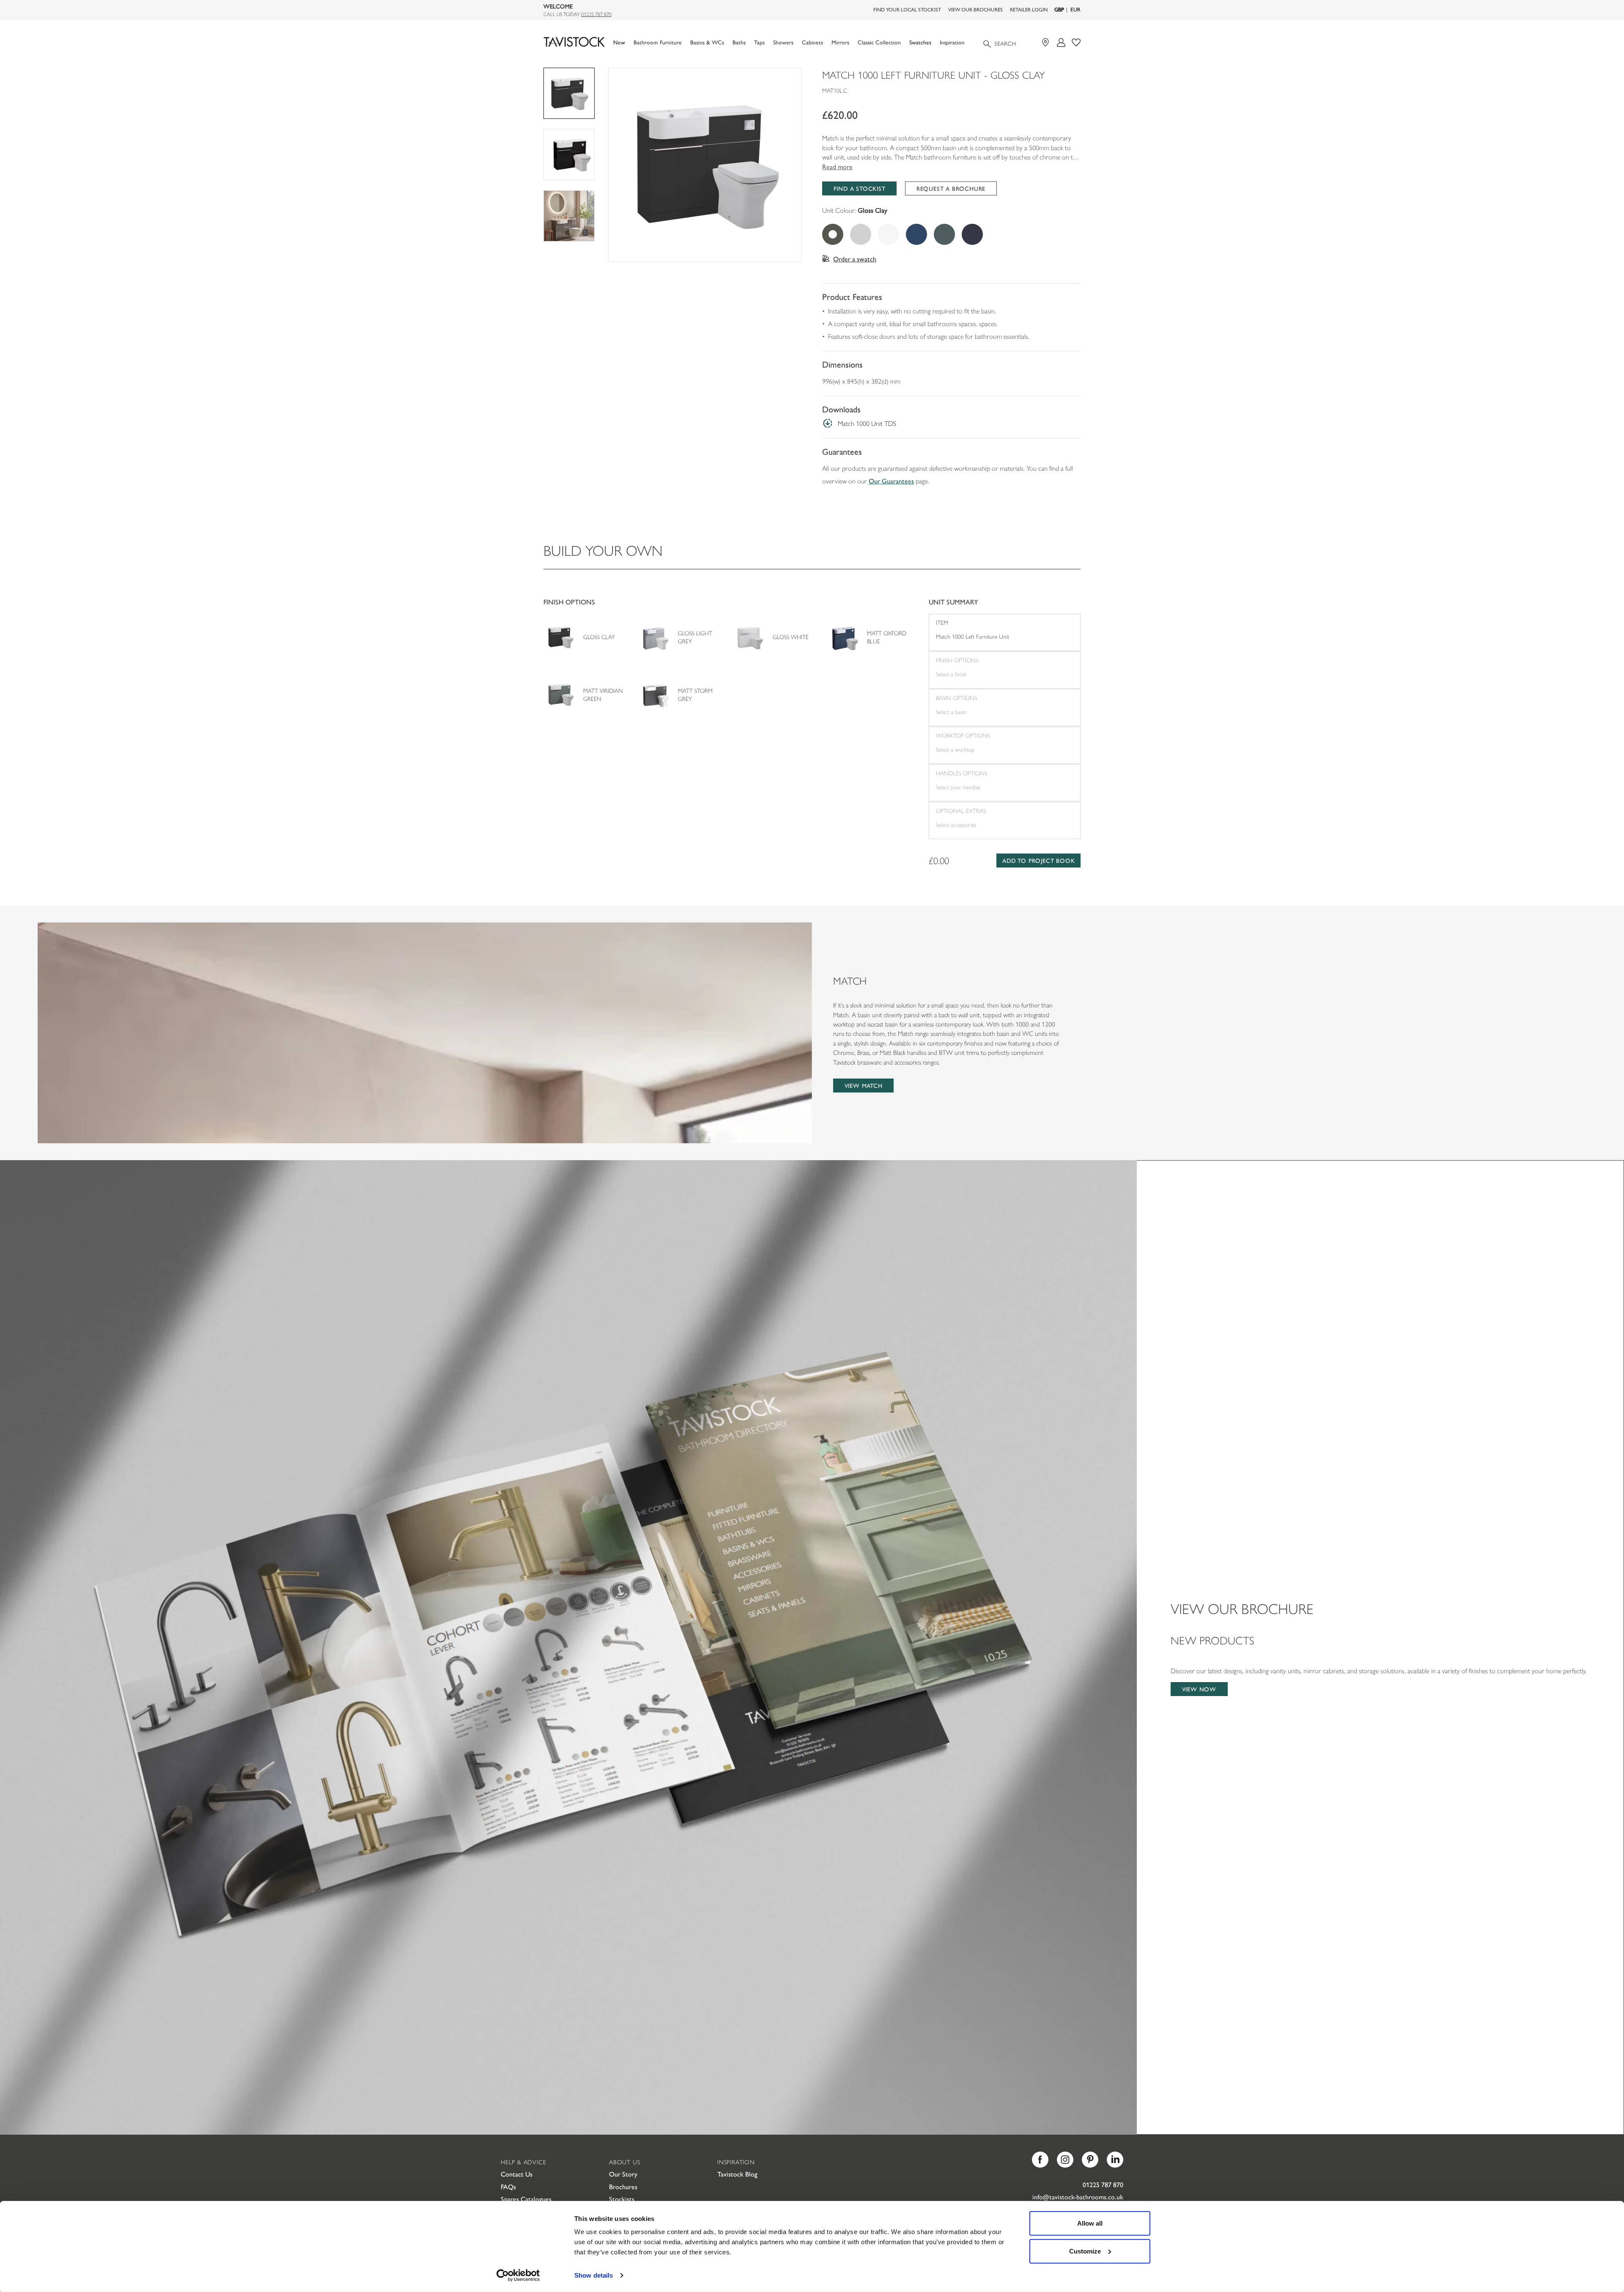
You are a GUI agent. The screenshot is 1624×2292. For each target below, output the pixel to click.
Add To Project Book (1038, 860)
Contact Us (517, 2174)
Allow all (1090, 2223)
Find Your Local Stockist (907, 9)
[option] (705, 165)
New (619, 42)
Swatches (920, 42)
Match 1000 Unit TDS (867, 423)
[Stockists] (1047, 43)
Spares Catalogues (526, 2199)
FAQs (508, 2186)
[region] (705, 165)
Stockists (622, 2199)
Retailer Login (1029, 9)
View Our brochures (975, 9)
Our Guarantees (891, 481)
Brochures (623, 2186)
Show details (594, 2275)
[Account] (1061, 43)
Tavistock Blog (737, 2174)
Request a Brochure (951, 188)
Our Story (623, 2174)
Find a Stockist (860, 188)
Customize (1085, 2251)
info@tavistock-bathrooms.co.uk (1078, 2197)
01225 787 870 (596, 14)
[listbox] (705, 165)
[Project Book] (1076, 43)
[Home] (574, 42)
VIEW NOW (1199, 1689)
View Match (864, 1085)
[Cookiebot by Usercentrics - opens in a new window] (518, 2276)
